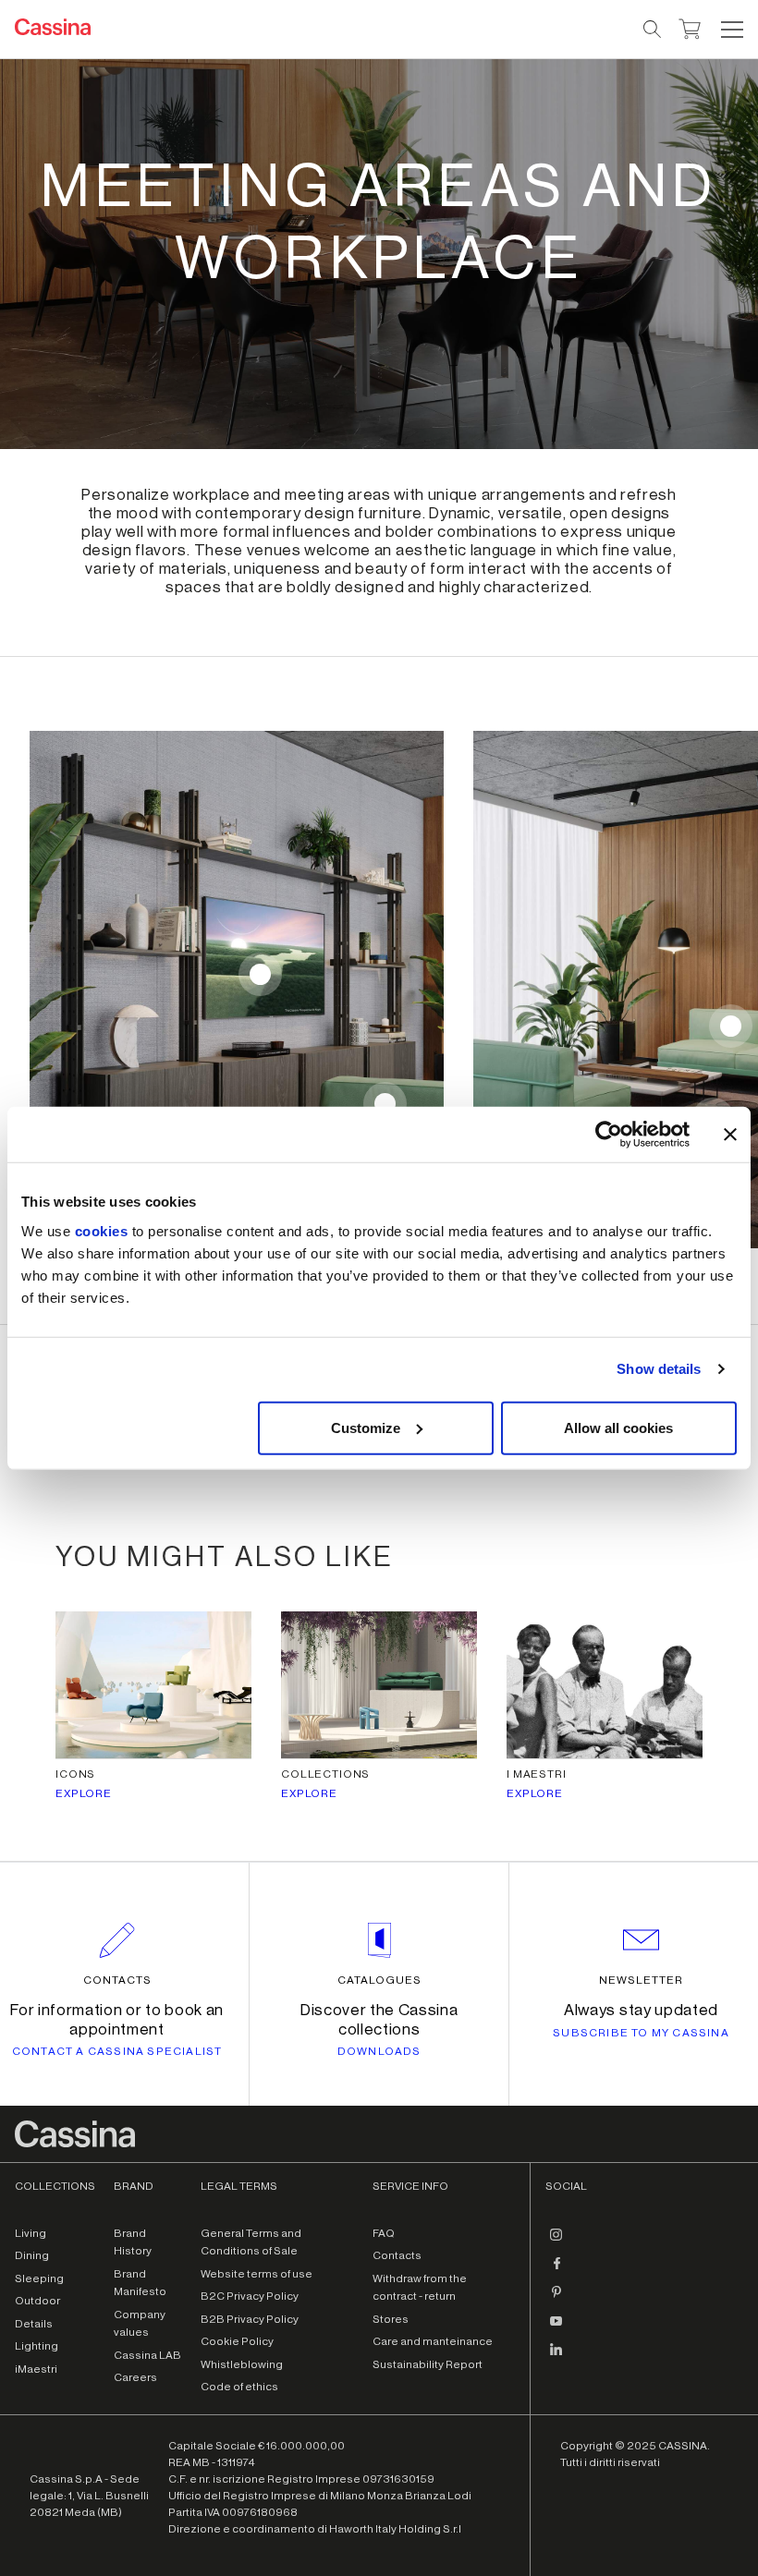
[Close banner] (730, 1135)
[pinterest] (556, 2300)
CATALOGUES (379, 1980)
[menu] (732, 30)
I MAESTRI (537, 1774)
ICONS (75, 1774)
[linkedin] (556, 2357)
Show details (659, 1369)
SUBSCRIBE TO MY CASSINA (641, 2033)
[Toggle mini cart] (690, 27)
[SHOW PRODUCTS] (260, 974)
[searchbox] (653, 30)
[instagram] (556, 2242)
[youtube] (556, 2328)
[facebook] (556, 2271)
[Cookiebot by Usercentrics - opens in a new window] (609, 1135)
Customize (366, 1427)
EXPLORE (84, 1793)
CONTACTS (117, 1980)
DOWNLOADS (379, 2051)
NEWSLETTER (641, 1980)
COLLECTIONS (325, 1774)
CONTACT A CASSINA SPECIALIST (117, 2051)
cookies (102, 1230)
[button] (730, 30)
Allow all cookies (618, 1427)
